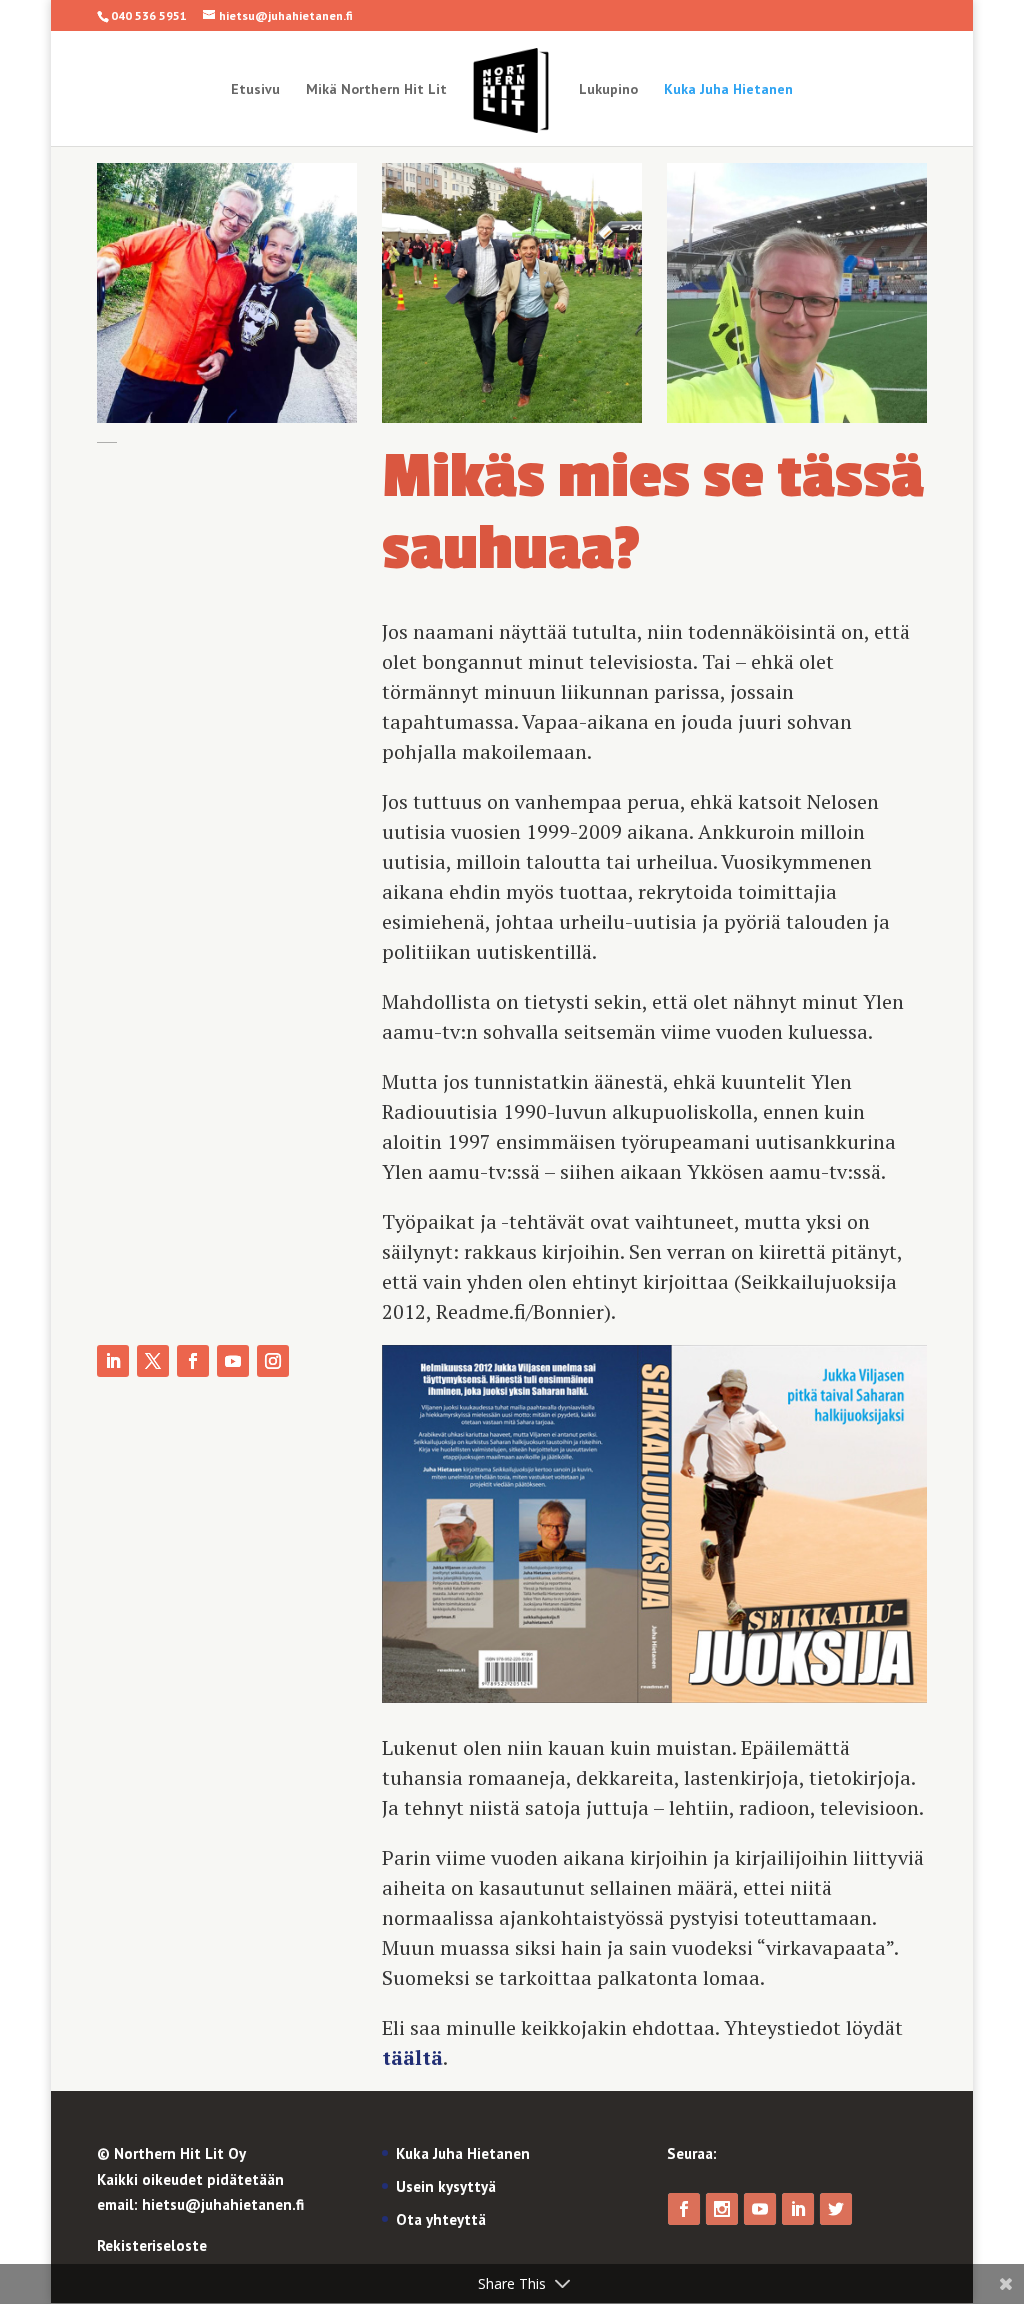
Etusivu (255, 90)
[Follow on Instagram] (273, 1361)
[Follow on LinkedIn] (113, 1361)
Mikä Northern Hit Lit (376, 90)
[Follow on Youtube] (233, 1361)
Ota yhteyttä (441, 2219)
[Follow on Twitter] (153, 1361)
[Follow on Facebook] (193, 1361)
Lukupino (608, 90)
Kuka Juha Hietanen (728, 90)
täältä (412, 2057)
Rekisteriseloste (152, 2245)
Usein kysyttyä (446, 2186)
